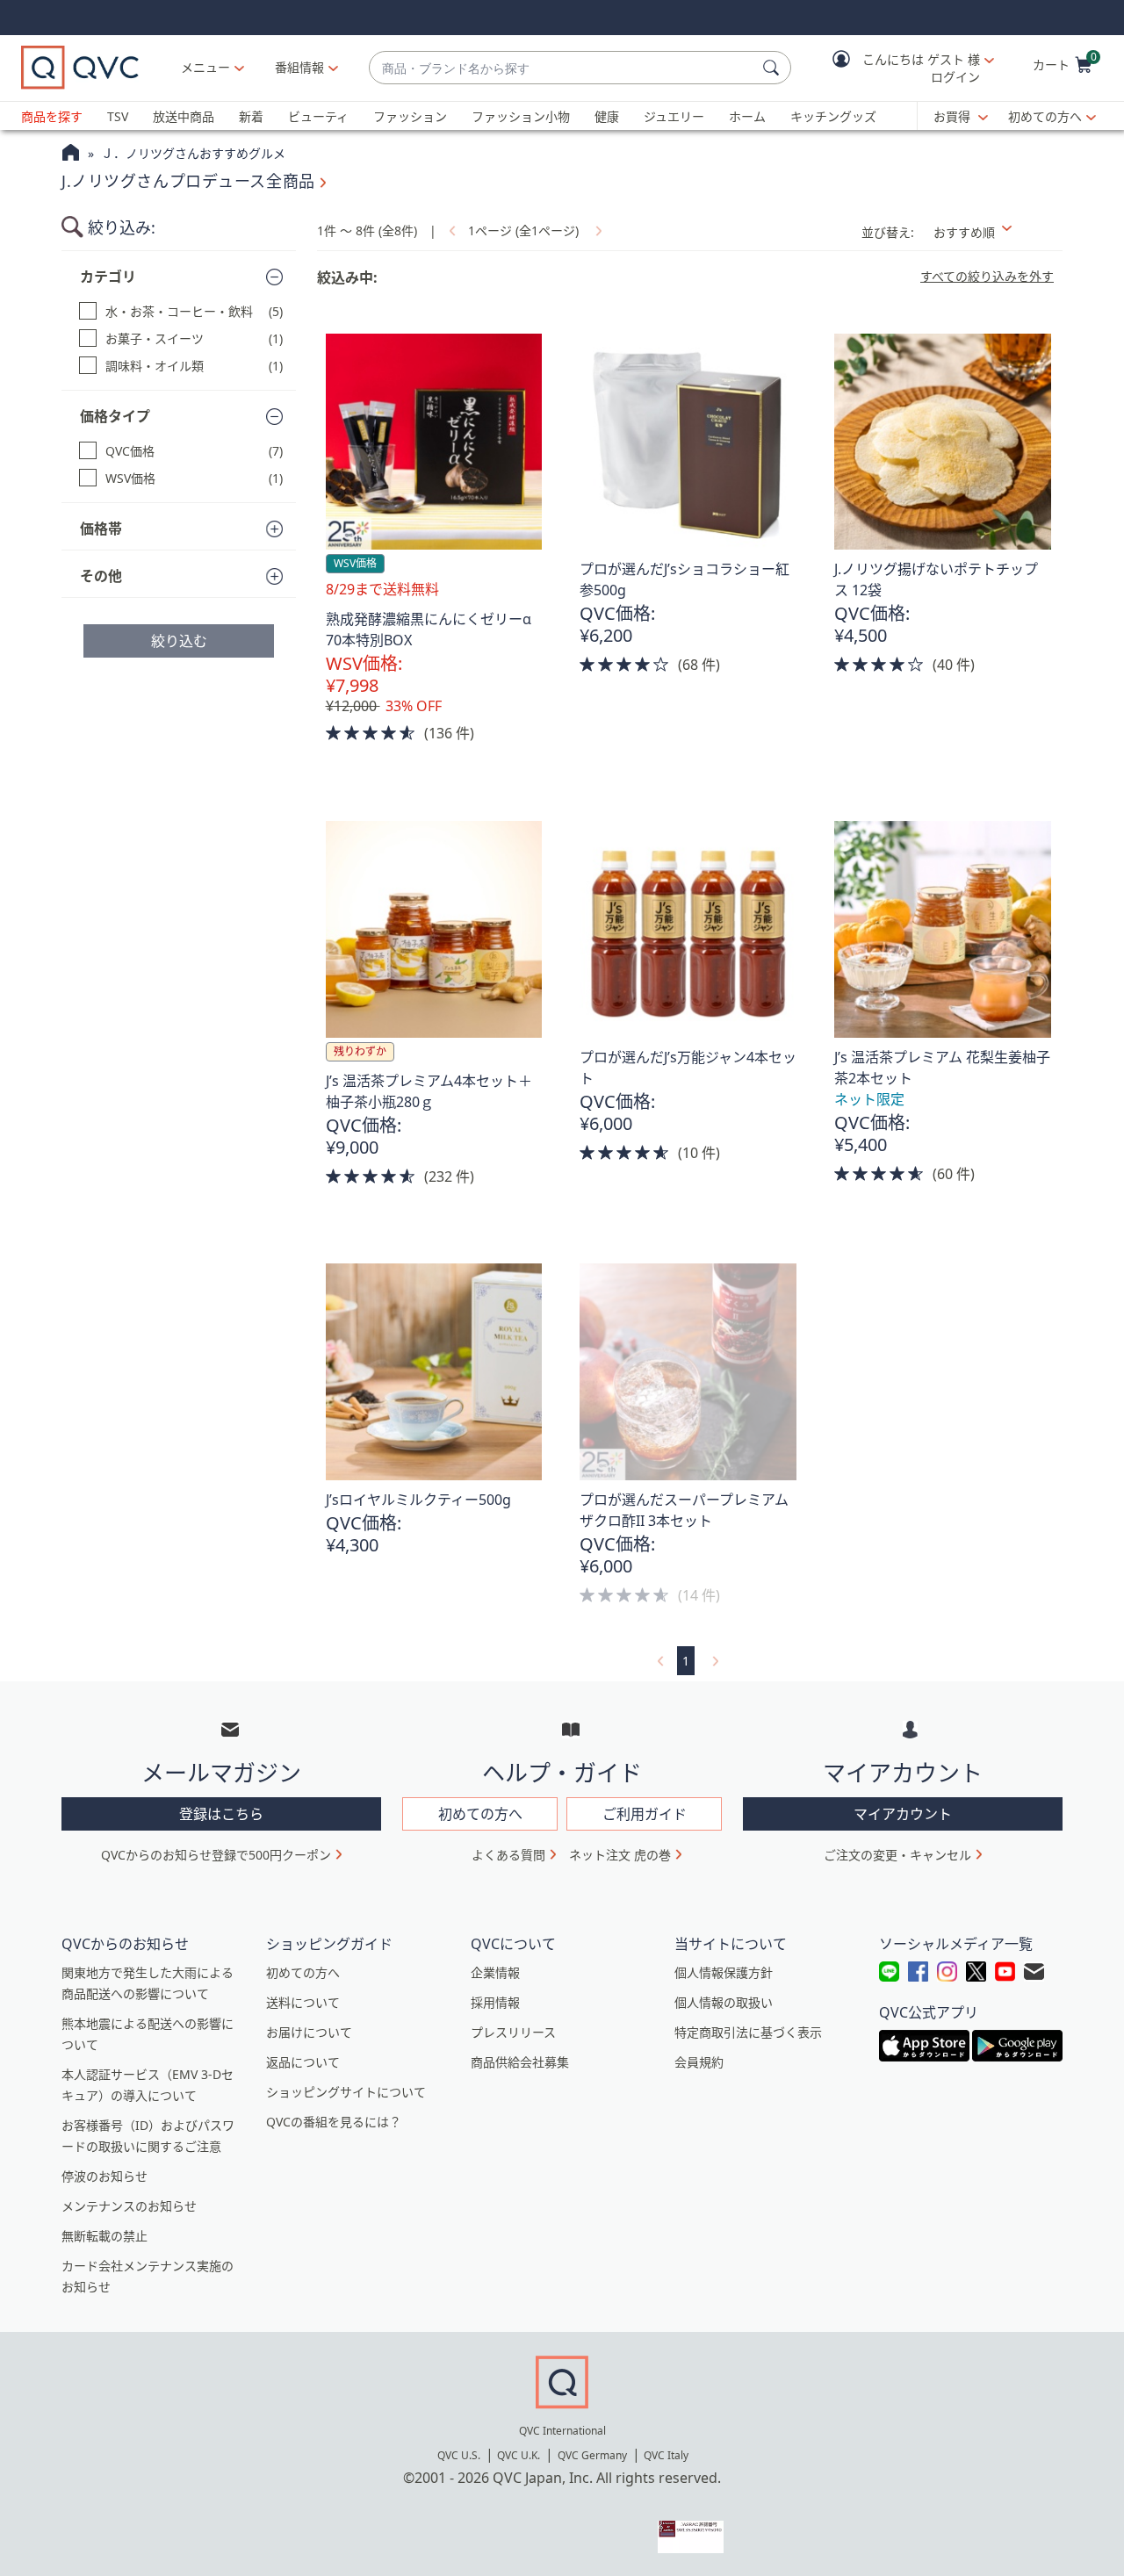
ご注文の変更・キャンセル (897, 1855)
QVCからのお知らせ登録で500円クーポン (216, 1855)
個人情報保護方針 (724, 1972)
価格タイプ (115, 416)
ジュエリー (674, 116)
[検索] (774, 68)
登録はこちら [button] (221, 1814)
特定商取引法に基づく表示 (748, 2032)
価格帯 (101, 529)
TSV (118, 116)
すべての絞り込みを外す (987, 277)
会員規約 (699, 2062)
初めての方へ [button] (480, 1814)
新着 (251, 116)
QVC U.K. (519, 2455)
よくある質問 (508, 1855)
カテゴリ (108, 277)
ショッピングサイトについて (346, 2092)
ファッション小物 (521, 116)
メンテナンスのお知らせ (129, 2206)
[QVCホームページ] (71, 155)
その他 (101, 576)
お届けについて (309, 2032)
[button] (901, 68)
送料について (303, 2002)
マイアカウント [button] (903, 1814)
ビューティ (318, 116)
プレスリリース (513, 2032)
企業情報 (495, 1972)
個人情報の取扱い (724, 2002)
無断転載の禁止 (104, 2236)
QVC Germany (592, 2455)
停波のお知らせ (104, 2176)
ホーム (747, 116)
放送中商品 (184, 116)
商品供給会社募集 (520, 2062)
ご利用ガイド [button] (645, 1814)
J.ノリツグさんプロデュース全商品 (188, 181)
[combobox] (562, 68)
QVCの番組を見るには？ (334, 2122)
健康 (607, 116)
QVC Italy (666, 2455)
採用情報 (495, 2002)
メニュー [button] (205, 67)
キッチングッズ (833, 116)
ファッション (410, 116)
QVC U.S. (459, 2455)
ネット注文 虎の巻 (620, 1855)
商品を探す (52, 116)
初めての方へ (1045, 116)
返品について (303, 2062)
